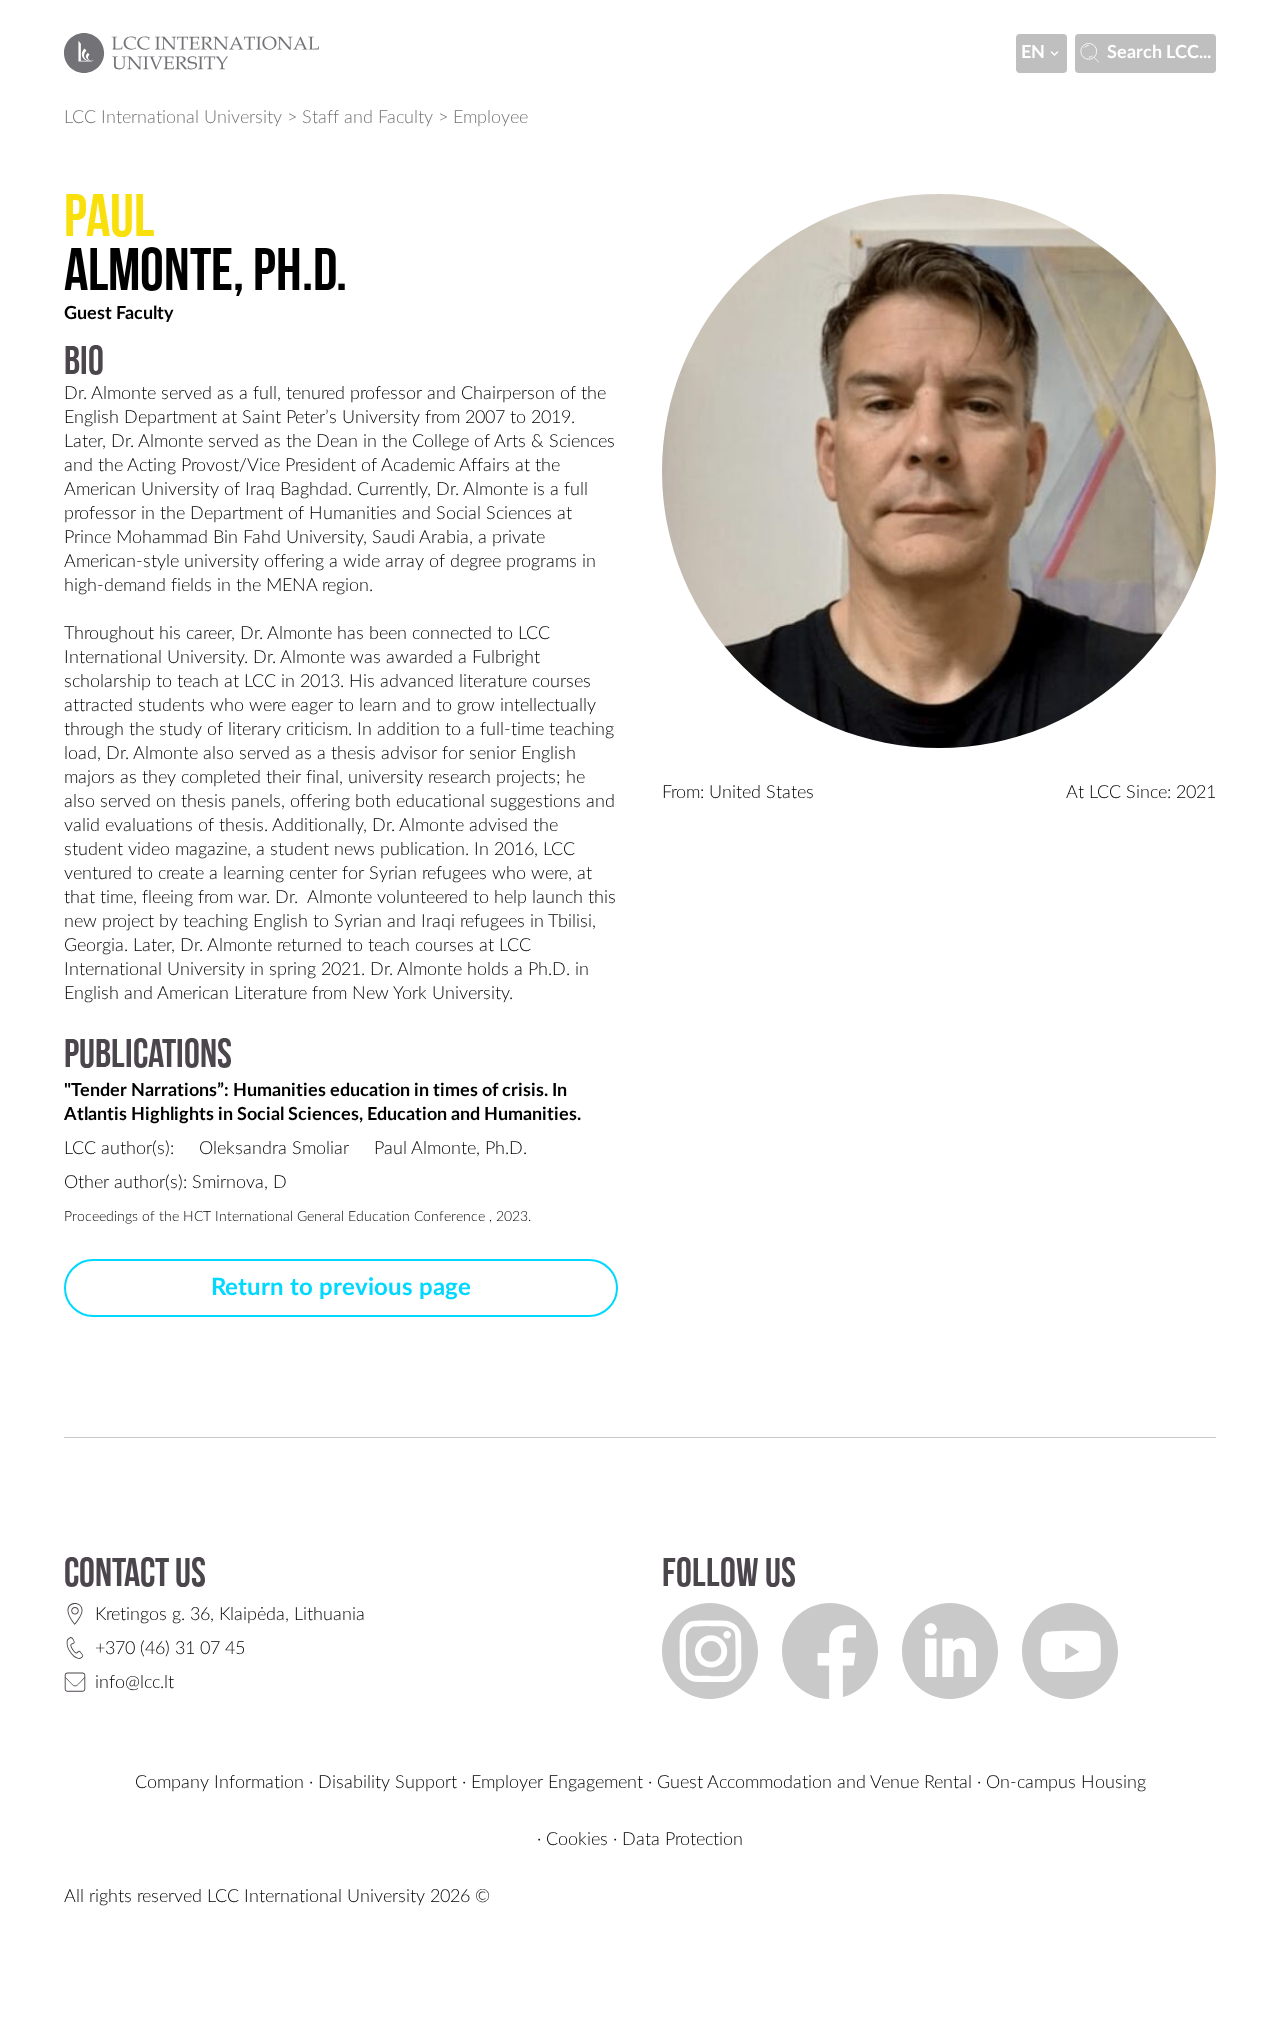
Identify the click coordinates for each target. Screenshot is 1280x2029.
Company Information (219, 1783)
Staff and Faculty (367, 118)
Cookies (577, 1840)
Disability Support (387, 1783)
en (1033, 53)
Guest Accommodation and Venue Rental (814, 1783)
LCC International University (173, 118)
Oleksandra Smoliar (274, 1149)
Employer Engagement (557, 1783)
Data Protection (682, 1840)
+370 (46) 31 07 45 (170, 1649)
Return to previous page (341, 1288)
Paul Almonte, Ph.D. (450, 1149)
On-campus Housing (1066, 1783)
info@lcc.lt (134, 1683)
